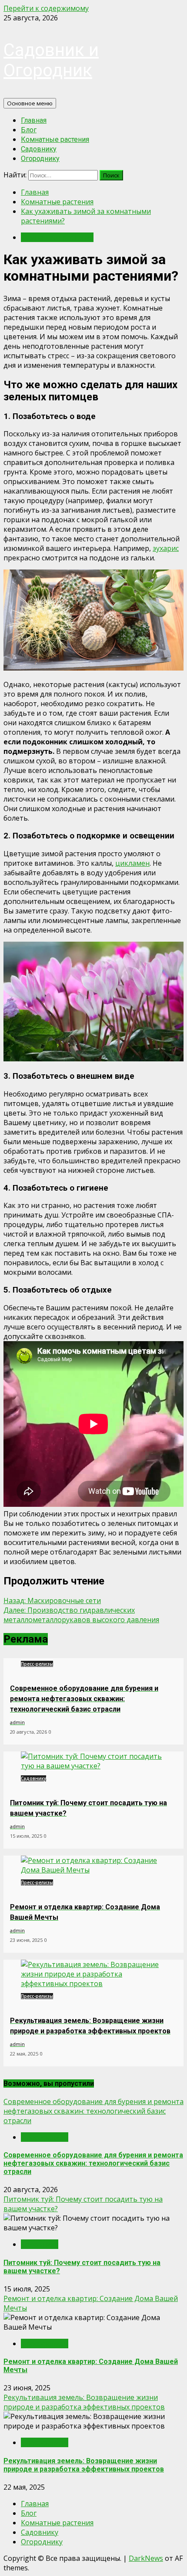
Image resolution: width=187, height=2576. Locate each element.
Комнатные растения (55, 139)
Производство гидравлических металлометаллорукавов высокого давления (81, 1615)
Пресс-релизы (37, 1664)
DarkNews (146, 2558)
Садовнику (39, 149)
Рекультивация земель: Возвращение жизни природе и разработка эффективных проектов (84, 2402)
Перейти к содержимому (46, 8)
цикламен (132, 863)
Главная (34, 120)
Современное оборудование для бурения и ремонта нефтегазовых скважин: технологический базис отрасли (93, 2111)
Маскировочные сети (52, 1601)
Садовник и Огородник (51, 60)
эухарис (166, 548)
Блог (29, 130)
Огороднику (40, 159)
